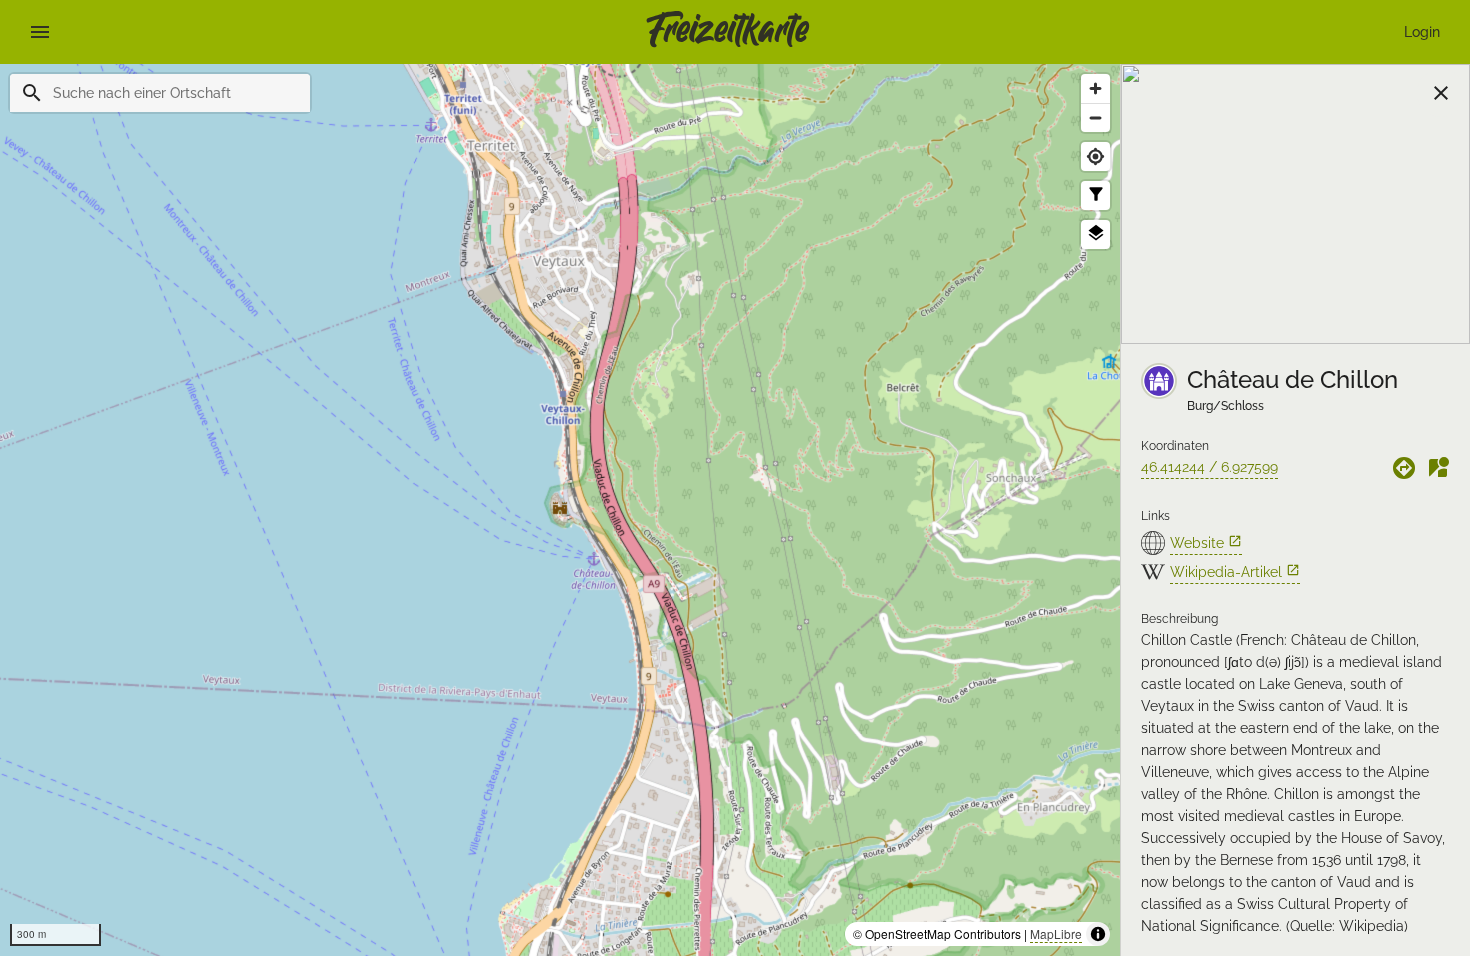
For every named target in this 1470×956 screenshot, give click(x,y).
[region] (560, 510)
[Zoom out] (1095, 117)
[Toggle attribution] (1098, 934)
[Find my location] (1095, 156)
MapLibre (1056, 933)
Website (1206, 542)
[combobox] (173, 93)
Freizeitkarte (727, 32)
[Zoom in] (1095, 88)
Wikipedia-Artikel (1235, 571)
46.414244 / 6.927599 (1209, 467)
